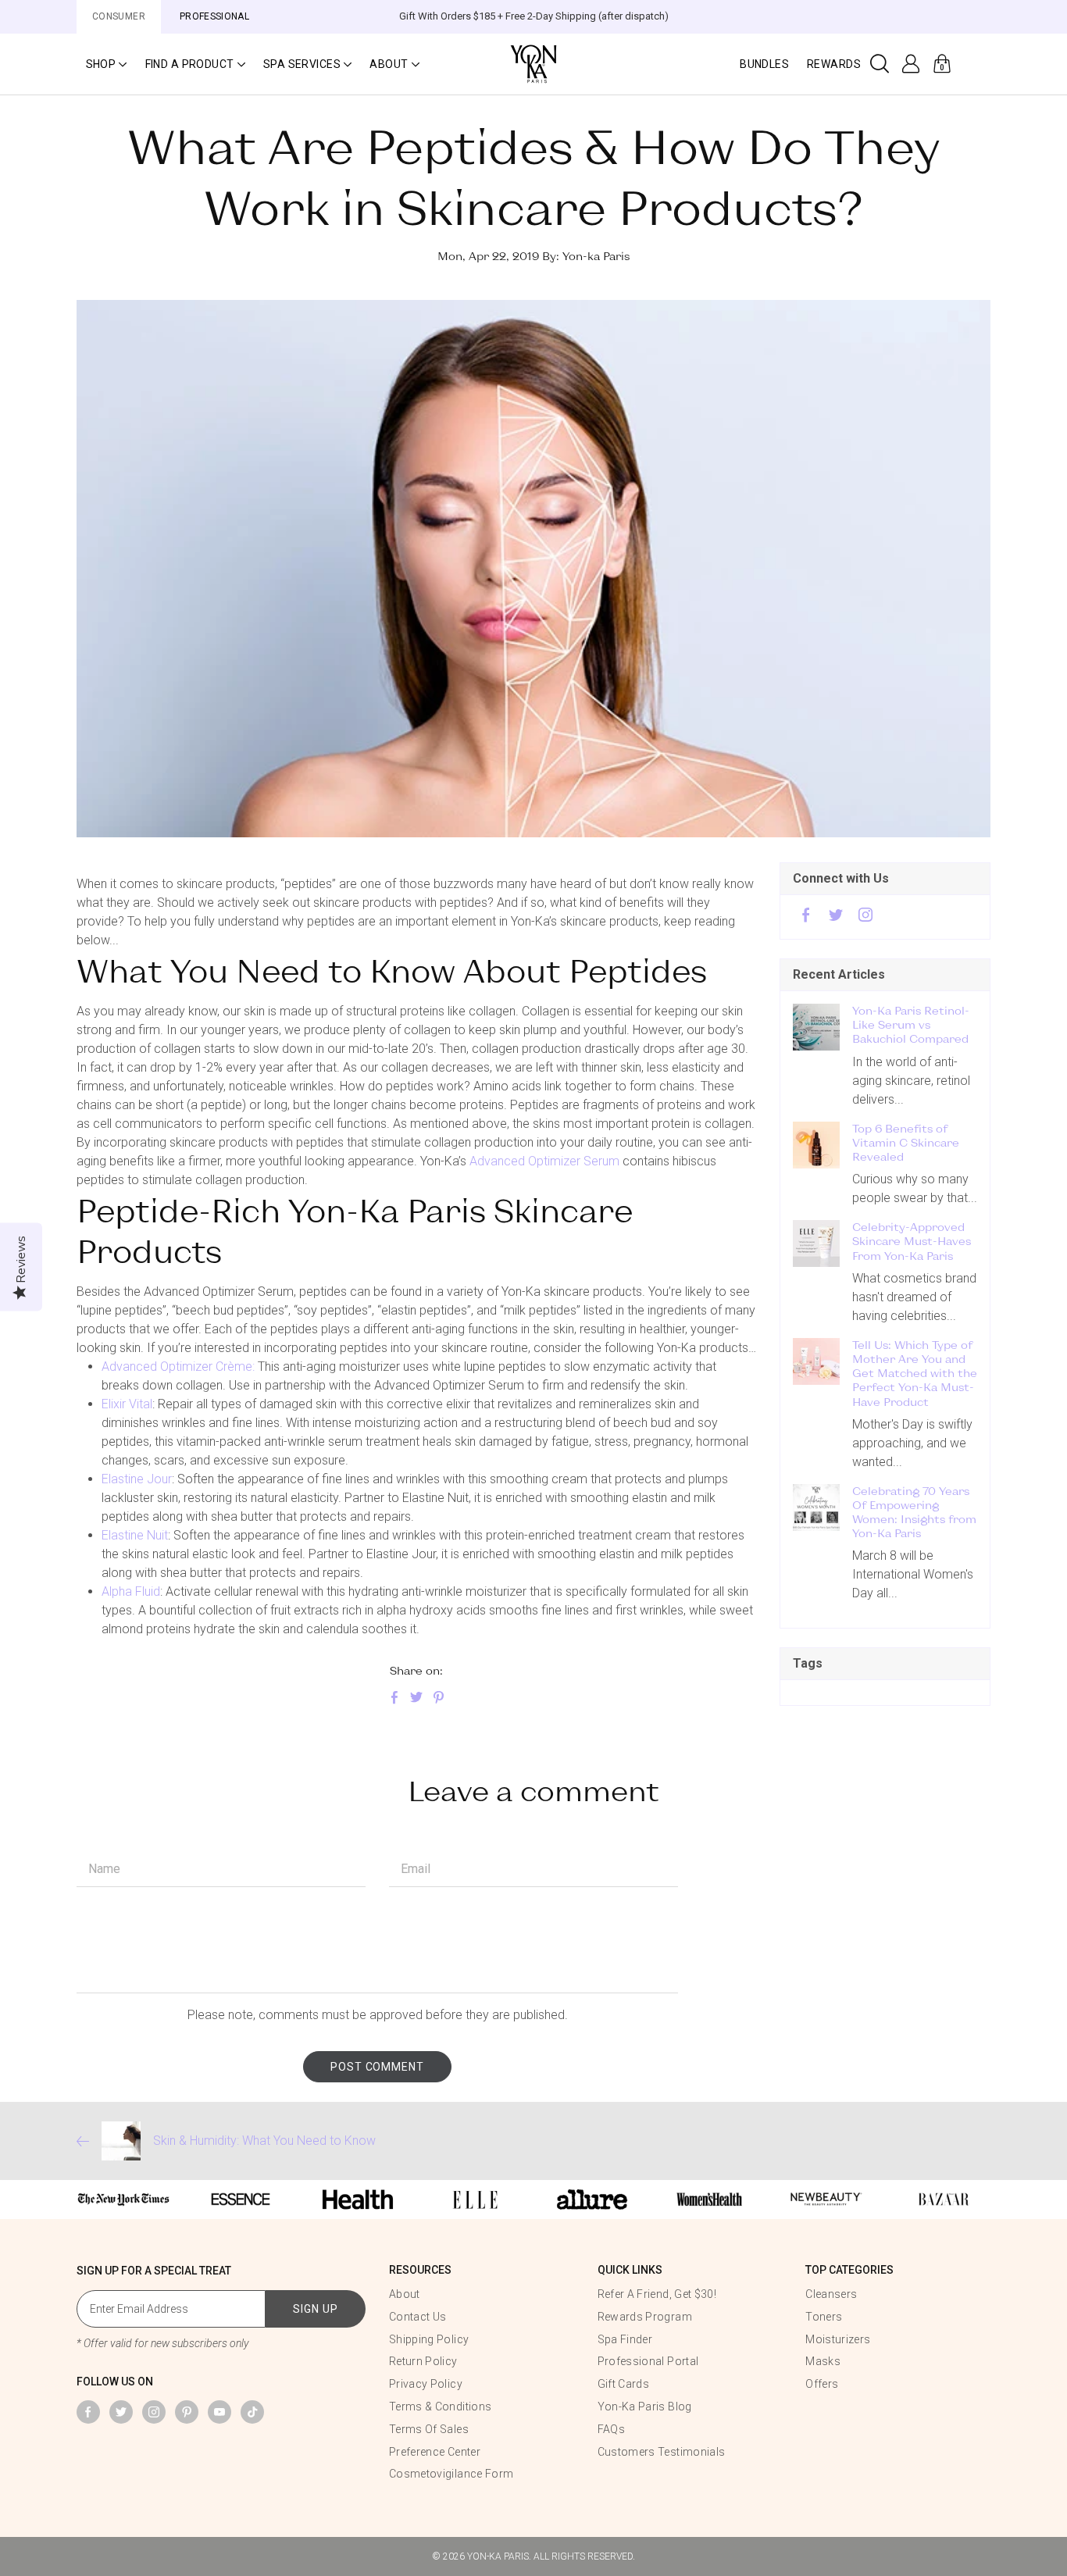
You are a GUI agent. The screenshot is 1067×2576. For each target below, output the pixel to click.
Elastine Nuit (135, 1535)
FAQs (611, 2429)
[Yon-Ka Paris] (533, 63)
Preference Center (435, 2452)
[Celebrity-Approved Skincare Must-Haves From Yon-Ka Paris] (816, 1243)
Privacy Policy (426, 2384)
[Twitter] (836, 917)
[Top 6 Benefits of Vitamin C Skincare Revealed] (816, 1145)
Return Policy (423, 2361)
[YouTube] (219, 2412)
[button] (106, 64)
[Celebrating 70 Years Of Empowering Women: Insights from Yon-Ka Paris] (816, 1507)
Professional (214, 16)
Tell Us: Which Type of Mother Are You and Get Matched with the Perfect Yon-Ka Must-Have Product (915, 1373)
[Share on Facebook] (394, 1698)
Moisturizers (838, 2339)
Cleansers (831, 2294)
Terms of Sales (429, 2429)
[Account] (911, 64)
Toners (824, 2317)
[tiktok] (252, 2412)
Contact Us (418, 2317)
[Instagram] (865, 917)
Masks (823, 2361)
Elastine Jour (137, 1479)
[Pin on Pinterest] (438, 1698)
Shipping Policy (429, 2339)
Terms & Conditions (440, 2407)
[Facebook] (806, 917)
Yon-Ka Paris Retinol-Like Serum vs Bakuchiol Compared (911, 1024)
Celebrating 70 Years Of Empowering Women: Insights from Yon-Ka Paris (914, 1512)
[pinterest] (187, 2412)
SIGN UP (316, 2309)
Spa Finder (625, 2339)
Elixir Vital (127, 1404)
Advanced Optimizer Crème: (178, 1366)
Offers (822, 2384)
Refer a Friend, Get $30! (657, 2294)
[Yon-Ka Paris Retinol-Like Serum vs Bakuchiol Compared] (816, 1027)
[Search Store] (880, 64)
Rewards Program (645, 2317)
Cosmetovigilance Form (451, 2474)
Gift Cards (624, 2384)
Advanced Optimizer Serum (544, 1161)
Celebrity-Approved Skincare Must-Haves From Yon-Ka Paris (912, 1241)
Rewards (834, 64)
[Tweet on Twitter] (416, 1698)
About (405, 2294)
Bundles (764, 64)
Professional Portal (648, 2361)
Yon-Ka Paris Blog (645, 2407)
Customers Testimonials (662, 2452)
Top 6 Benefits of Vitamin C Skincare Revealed (906, 1142)
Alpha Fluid (131, 1591)
